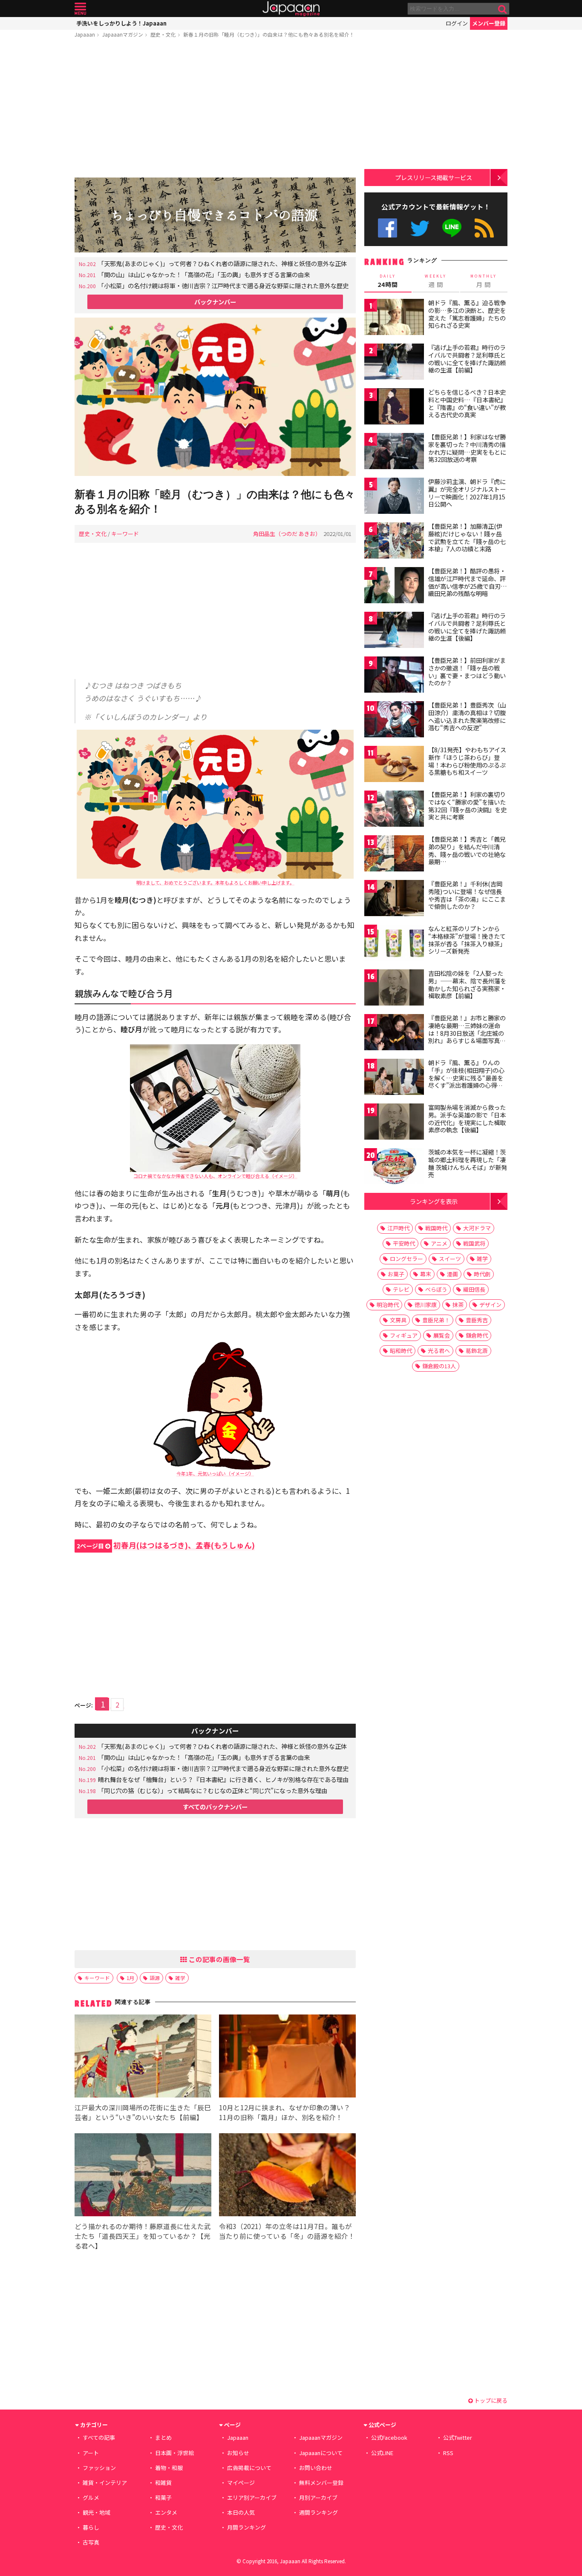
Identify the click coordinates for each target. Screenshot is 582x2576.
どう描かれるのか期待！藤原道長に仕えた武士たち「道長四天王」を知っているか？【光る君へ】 (143, 2236)
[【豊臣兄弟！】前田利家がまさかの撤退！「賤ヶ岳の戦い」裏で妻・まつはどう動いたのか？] (394, 676)
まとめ (163, 2437)
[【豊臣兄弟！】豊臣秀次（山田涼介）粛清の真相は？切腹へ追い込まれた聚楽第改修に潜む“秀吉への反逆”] (394, 721)
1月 (130, 1978)
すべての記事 (99, 2437)
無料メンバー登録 (321, 2483)
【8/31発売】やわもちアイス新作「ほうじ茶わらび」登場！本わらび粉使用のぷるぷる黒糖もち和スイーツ (467, 761)
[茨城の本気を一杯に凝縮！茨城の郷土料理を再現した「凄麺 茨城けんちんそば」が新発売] (394, 1168)
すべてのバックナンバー (215, 1807)
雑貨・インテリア (105, 2483)
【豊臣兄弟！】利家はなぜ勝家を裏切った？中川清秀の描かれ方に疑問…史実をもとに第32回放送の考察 (467, 448)
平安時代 (404, 1243)
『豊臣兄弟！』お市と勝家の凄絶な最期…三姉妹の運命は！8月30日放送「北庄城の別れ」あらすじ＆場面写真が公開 (467, 1033)
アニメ (439, 1243)
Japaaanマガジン (123, 34)
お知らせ (238, 2453)
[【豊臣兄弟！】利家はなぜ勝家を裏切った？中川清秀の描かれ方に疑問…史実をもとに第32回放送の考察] (394, 452)
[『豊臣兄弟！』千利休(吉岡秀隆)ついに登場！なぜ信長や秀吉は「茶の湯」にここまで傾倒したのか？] (394, 899)
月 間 (484, 281)
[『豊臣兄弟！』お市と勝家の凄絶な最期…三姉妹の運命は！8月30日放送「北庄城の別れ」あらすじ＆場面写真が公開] (394, 1033)
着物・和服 (169, 2468)
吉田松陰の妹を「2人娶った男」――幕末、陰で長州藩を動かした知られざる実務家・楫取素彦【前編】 (467, 984)
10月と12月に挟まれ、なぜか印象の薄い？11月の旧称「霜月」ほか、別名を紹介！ (285, 2112)
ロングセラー (406, 1259)
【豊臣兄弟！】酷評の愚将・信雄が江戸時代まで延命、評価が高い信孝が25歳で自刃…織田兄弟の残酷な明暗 (468, 582)
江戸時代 (398, 1228)
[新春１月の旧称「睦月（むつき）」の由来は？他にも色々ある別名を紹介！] (215, 398)
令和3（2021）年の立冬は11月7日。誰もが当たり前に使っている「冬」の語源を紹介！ (287, 2231)
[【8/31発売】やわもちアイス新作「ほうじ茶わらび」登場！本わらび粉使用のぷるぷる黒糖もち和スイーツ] (394, 765)
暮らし (91, 2527)
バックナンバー (215, 302)
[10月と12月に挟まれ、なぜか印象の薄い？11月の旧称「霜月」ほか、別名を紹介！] (287, 2057)
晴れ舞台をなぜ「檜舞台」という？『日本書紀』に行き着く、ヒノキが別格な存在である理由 (223, 1779)
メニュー (80, 9)
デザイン (490, 1305)
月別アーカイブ (318, 2497)
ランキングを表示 (434, 1201)
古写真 (91, 2542)
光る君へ (439, 1351)
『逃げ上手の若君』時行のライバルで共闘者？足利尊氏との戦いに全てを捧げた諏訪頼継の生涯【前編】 (467, 359)
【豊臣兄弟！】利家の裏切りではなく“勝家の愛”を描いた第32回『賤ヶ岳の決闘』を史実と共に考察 (467, 806)
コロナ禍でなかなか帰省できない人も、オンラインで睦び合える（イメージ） (215, 1176)
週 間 (436, 281)
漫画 (452, 1274)
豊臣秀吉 (477, 1320)
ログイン (457, 23)
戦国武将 (474, 1243)
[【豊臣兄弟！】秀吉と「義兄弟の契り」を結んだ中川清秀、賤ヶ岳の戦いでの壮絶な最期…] (394, 855)
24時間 (388, 281)
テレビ (401, 1289)
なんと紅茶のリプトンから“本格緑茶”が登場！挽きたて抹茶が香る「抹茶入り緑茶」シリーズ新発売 (467, 940)
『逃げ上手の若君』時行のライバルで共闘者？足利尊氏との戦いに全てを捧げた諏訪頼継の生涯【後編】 (467, 627)
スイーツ (450, 1259)
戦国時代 (436, 1228)
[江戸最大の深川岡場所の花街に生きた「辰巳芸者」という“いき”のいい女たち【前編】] (143, 2057)
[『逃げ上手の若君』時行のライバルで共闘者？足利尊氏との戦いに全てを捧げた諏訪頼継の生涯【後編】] (394, 631)
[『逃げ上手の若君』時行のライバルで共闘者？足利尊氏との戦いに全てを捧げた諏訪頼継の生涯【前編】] (394, 363)
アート (91, 2453)
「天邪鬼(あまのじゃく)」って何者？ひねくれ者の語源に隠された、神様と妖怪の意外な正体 (222, 263)
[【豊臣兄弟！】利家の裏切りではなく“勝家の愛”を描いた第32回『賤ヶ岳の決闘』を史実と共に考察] (394, 810)
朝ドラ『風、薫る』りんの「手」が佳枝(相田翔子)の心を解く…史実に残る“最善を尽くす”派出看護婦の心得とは (466, 1077)
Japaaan (291, 9)
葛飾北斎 (477, 1351)
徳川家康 (426, 1305)
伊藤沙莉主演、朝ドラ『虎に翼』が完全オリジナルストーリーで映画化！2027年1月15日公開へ (467, 493)
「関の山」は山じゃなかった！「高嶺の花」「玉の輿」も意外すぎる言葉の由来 (204, 274)
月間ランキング (246, 2527)
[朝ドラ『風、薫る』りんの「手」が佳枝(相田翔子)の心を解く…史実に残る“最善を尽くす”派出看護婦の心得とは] (394, 1078)
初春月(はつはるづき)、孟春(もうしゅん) (166, 1545)
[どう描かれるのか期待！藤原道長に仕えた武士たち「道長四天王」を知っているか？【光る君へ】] (143, 2176)
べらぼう (436, 1289)
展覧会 (442, 1335)
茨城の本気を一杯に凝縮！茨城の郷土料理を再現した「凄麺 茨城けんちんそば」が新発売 (468, 1163)
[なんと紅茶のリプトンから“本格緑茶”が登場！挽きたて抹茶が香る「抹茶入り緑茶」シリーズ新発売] (394, 944)
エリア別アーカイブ (252, 2497)
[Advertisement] (215, 109)
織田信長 (474, 1289)
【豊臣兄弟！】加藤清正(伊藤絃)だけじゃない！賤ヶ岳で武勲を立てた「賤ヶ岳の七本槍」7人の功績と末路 (467, 537)
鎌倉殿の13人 (439, 1366)
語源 (155, 1978)
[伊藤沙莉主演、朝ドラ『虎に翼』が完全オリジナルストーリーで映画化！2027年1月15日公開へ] (394, 497)
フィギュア (404, 1335)
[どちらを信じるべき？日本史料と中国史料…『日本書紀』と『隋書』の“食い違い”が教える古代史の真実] (394, 408)
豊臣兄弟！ (436, 1320)
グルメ (91, 2497)
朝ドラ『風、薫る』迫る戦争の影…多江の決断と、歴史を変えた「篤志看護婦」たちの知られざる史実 (467, 314)
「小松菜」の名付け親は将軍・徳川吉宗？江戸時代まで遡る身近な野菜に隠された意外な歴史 (223, 285)
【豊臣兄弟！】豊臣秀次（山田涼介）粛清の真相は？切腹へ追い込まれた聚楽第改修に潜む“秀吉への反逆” (467, 716)
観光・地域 (97, 2512)
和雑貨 (163, 2483)
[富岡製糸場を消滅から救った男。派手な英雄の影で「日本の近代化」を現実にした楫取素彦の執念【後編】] (394, 1123)
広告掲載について (249, 2468)
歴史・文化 (163, 34)
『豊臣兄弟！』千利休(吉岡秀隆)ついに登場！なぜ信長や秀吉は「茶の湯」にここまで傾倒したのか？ (467, 895)
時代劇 (482, 1274)
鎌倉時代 (477, 1335)
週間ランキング (318, 2512)
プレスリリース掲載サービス (434, 177)
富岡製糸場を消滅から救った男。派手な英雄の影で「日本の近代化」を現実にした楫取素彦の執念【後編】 (467, 1119)
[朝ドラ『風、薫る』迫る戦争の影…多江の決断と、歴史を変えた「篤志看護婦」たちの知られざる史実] (394, 318)
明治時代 (388, 1305)
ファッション (99, 2468)
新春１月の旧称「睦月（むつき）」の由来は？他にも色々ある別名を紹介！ (269, 34)
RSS (484, 228)
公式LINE (452, 228)
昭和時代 (401, 1351)
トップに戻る (490, 2400)
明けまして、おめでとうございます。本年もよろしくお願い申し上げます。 (215, 883)
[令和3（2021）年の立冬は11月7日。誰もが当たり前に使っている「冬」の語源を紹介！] (287, 2176)
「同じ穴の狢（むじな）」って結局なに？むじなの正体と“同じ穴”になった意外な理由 (213, 1790)
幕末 (426, 1274)
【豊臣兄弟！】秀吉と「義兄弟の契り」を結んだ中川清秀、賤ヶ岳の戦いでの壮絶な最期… (467, 850)
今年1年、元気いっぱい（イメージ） (215, 1473)
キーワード (125, 534)
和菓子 (163, 2497)
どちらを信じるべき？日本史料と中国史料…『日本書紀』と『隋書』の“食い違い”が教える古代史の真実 (467, 403)
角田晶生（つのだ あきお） (287, 534)
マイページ (241, 2483)
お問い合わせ (316, 2468)
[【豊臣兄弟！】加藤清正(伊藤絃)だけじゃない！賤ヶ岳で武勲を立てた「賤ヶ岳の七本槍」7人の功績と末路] (394, 542)
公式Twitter (420, 228)
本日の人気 (241, 2512)
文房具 (398, 1320)
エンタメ (166, 2512)
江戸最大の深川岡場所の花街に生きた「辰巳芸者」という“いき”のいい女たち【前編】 (143, 2112)
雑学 (180, 1978)
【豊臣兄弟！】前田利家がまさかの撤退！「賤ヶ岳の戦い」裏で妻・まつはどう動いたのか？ (467, 672)
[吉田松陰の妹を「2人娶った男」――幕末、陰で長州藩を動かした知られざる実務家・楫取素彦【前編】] (394, 989)
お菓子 (396, 1274)
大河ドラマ (477, 1228)
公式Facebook (388, 228)
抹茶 (458, 1305)
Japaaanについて (321, 2453)
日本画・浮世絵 (174, 2453)
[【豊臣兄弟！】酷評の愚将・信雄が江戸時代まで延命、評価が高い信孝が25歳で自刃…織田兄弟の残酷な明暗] (394, 586)
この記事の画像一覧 (219, 1959)
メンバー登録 (489, 23)
